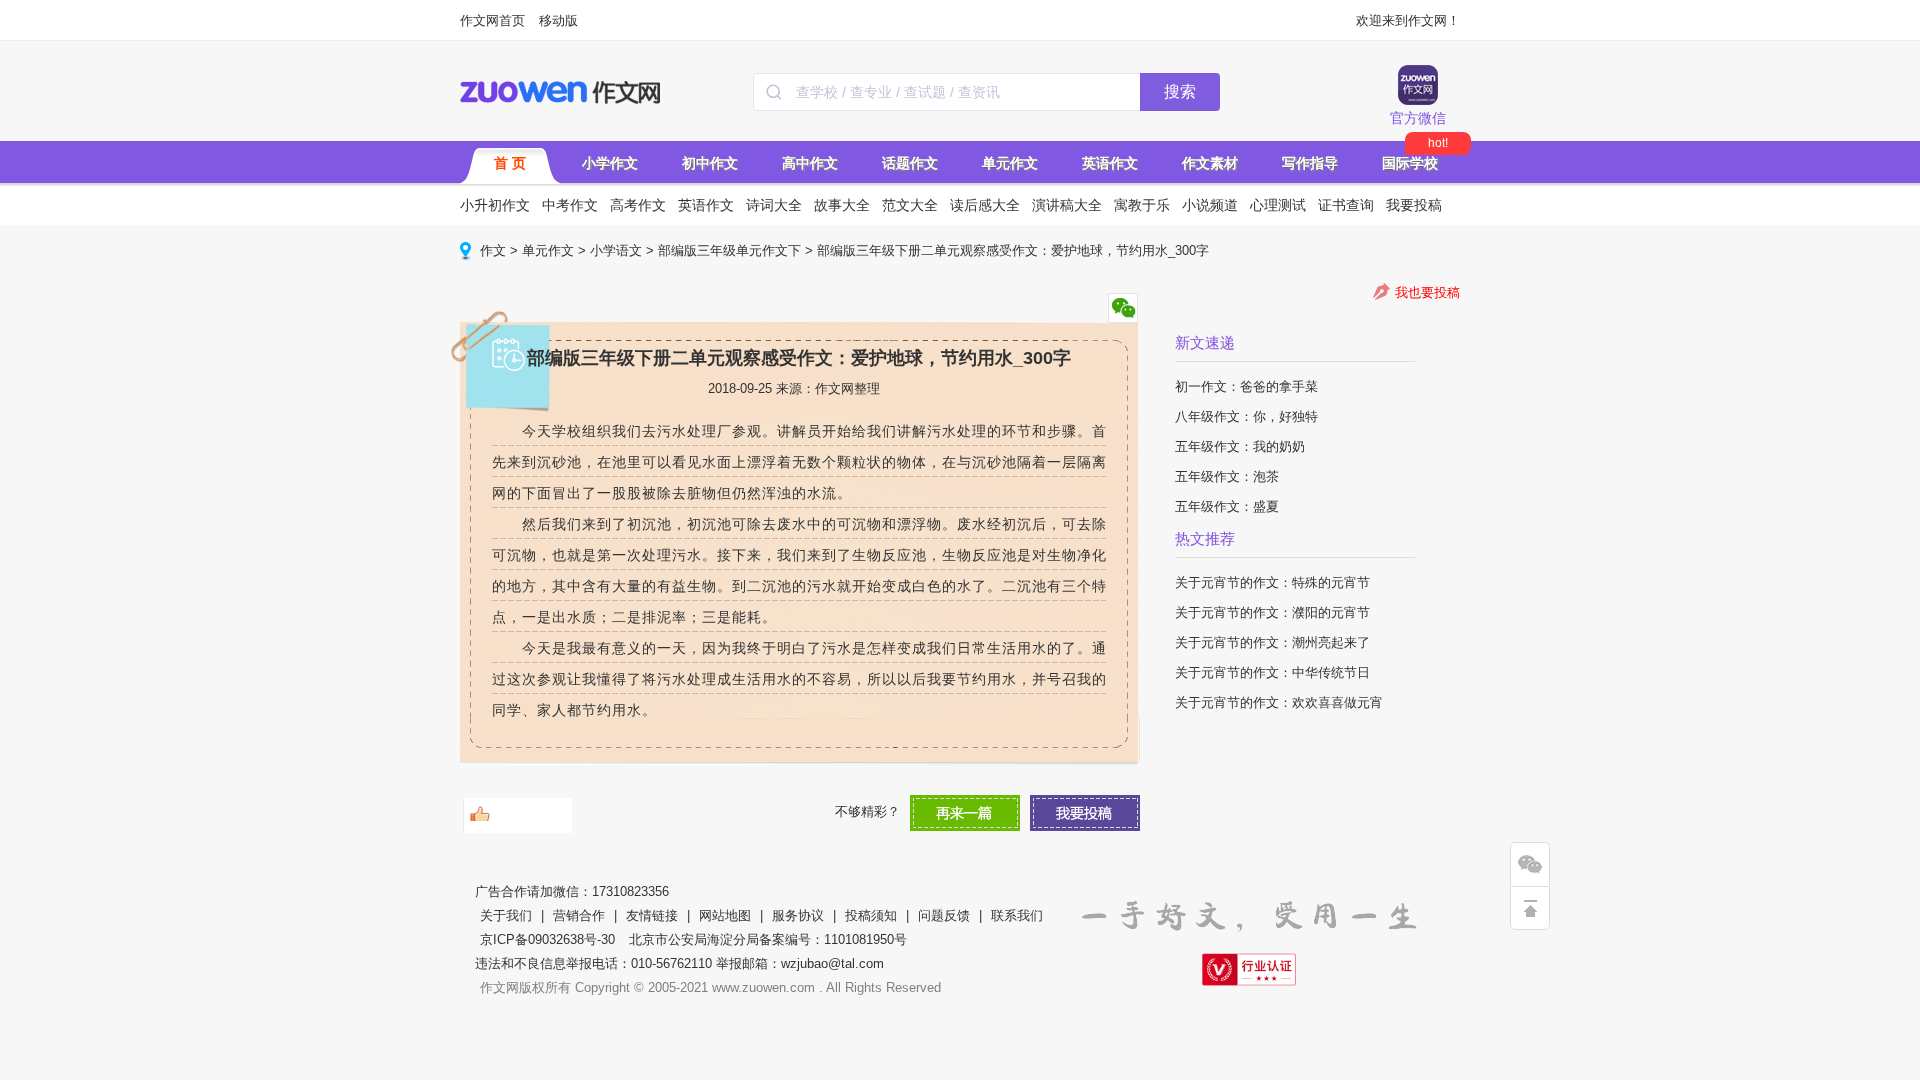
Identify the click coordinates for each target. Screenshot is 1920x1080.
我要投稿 (1414, 205)
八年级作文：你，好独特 (1246, 416)
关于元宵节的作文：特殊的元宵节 (1272, 582)
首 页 (510, 163)
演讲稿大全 (1067, 205)
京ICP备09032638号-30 (547, 939)
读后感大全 (985, 205)
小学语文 (616, 250)
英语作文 (1110, 163)
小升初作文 (495, 205)
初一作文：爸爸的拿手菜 (1246, 386)
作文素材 (1210, 163)
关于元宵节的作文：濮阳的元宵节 (1272, 612)
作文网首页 (492, 20)
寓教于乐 (1142, 205)
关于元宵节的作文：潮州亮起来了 (1272, 642)
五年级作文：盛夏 (1227, 506)
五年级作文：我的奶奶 (1240, 446)
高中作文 (810, 163)
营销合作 (579, 915)
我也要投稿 (1427, 292)
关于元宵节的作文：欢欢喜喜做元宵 (1279, 702)
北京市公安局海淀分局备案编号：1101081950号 (768, 939)
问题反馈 (944, 915)
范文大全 (910, 205)
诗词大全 (774, 205)
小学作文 (610, 163)
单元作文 (1010, 163)
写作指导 (1310, 163)
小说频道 (1210, 205)
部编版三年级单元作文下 (729, 250)
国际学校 (1410, 163)
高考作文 (638, 205)
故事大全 (842, 205)
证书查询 (1346, 205)
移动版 (558, 20)
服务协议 (798, 915)
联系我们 (1017, 915)
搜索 (1180, 91)
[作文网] (561, 92)
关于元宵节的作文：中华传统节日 (1272, 672)
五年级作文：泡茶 (1227, 476)
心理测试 (1278, 205)
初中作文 (710, 163)
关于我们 (506, 915)
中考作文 (570, 205)
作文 (493, 250)
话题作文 (910, 163)
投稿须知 (871, 915)
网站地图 (725, 915)
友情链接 (652, 915)
